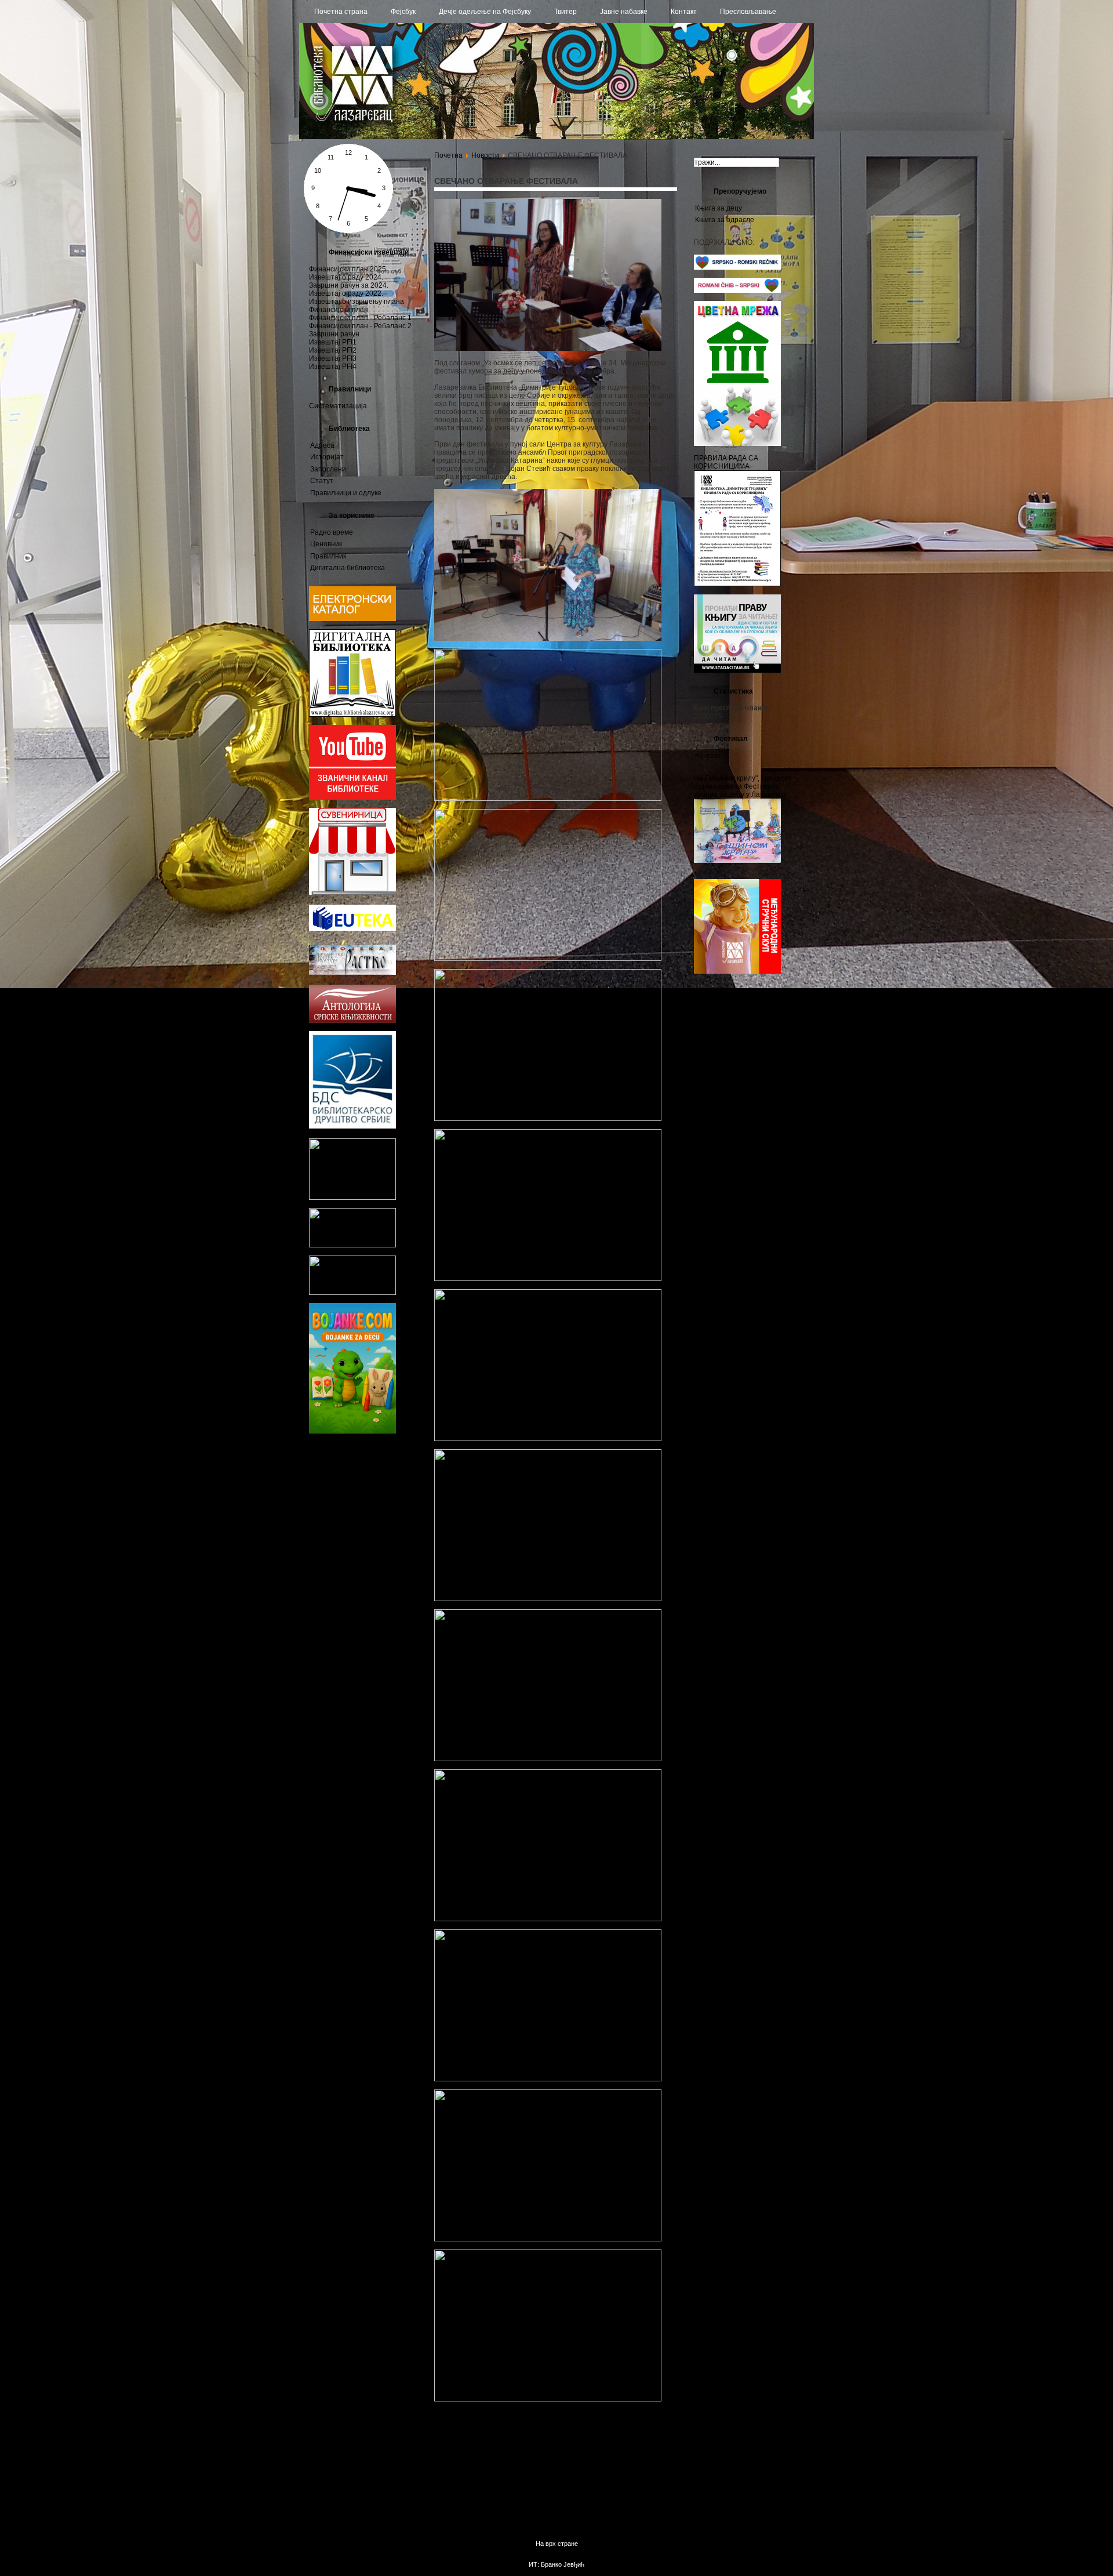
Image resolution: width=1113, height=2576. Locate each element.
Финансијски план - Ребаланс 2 (360, 326)
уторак (385, 1520)
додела (319, 1486)
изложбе (391, 1498)
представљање (371, 1475)
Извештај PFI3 (333, 358)
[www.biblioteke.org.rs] (352, 1198)
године (327, 1508)
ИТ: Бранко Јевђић (556, 2564)
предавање (362, 1554)
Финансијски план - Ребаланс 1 (360, 318)
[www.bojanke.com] (352, 1431)
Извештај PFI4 (333, 367)
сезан (345, 1542)
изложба (377, 1541)
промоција (359, 1588)
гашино (354, 1498)
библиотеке (334, 1565)
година (373, 1498)
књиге (324, 1553)
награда (366, 1466)
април (399, 1576)
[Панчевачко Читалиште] (352, 1245)
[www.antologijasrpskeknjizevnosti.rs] (352, 1021)
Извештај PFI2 (333, 350)
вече (408, 1541)
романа (404, 1510)
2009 (390, 1485)
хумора (325, 1600)
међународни (339, 1576)
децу (321, 1465)
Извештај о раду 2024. (346, 277)
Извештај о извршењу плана (357, 302)
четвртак (336, 1476)
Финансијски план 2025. (348, 269)
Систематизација (338, 406)
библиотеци (366, 1453)
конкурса (321, 1542)
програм (407, 1521)
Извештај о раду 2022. (346, 293)
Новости (485, 155)
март (343, 1465)
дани (317, 1521)
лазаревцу (350, 1520)
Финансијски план (339, 310)
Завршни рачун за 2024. (349, 285)
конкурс (325, 1496)
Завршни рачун (334, 334)
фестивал (354, 1485)
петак (379, 1577)
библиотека (368, 1509)
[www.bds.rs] (352, 1126)
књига (396, 1530)
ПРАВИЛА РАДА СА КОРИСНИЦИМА (726, 462)
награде (323, 1531)
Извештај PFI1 (333, 342)
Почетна (448, 155)
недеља (323, 1454)
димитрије (320, 1590)
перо (401, 1476)
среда (316, 1476)
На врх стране (557, 2544)
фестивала (361, 1530)
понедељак (396, 1466)
